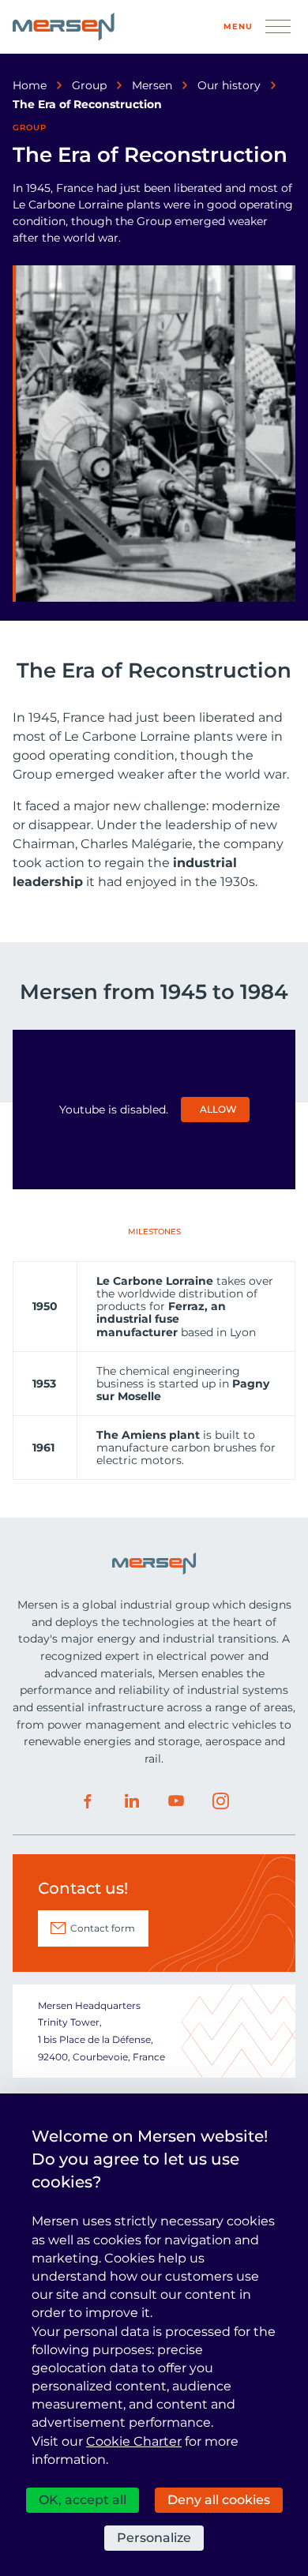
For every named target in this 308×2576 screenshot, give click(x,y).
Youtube (176, 1801)
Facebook (88, 1801)
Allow (218, 1109)
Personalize (154, 2538)
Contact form (103, 1928)
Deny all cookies (219, 2500)
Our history (229, 85)
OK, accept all (83, 2500)
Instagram (220, 1801)
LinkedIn (132, 1801)
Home (30, 85)
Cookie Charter (134, 2441)
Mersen (152, 85)
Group (89, 85)
